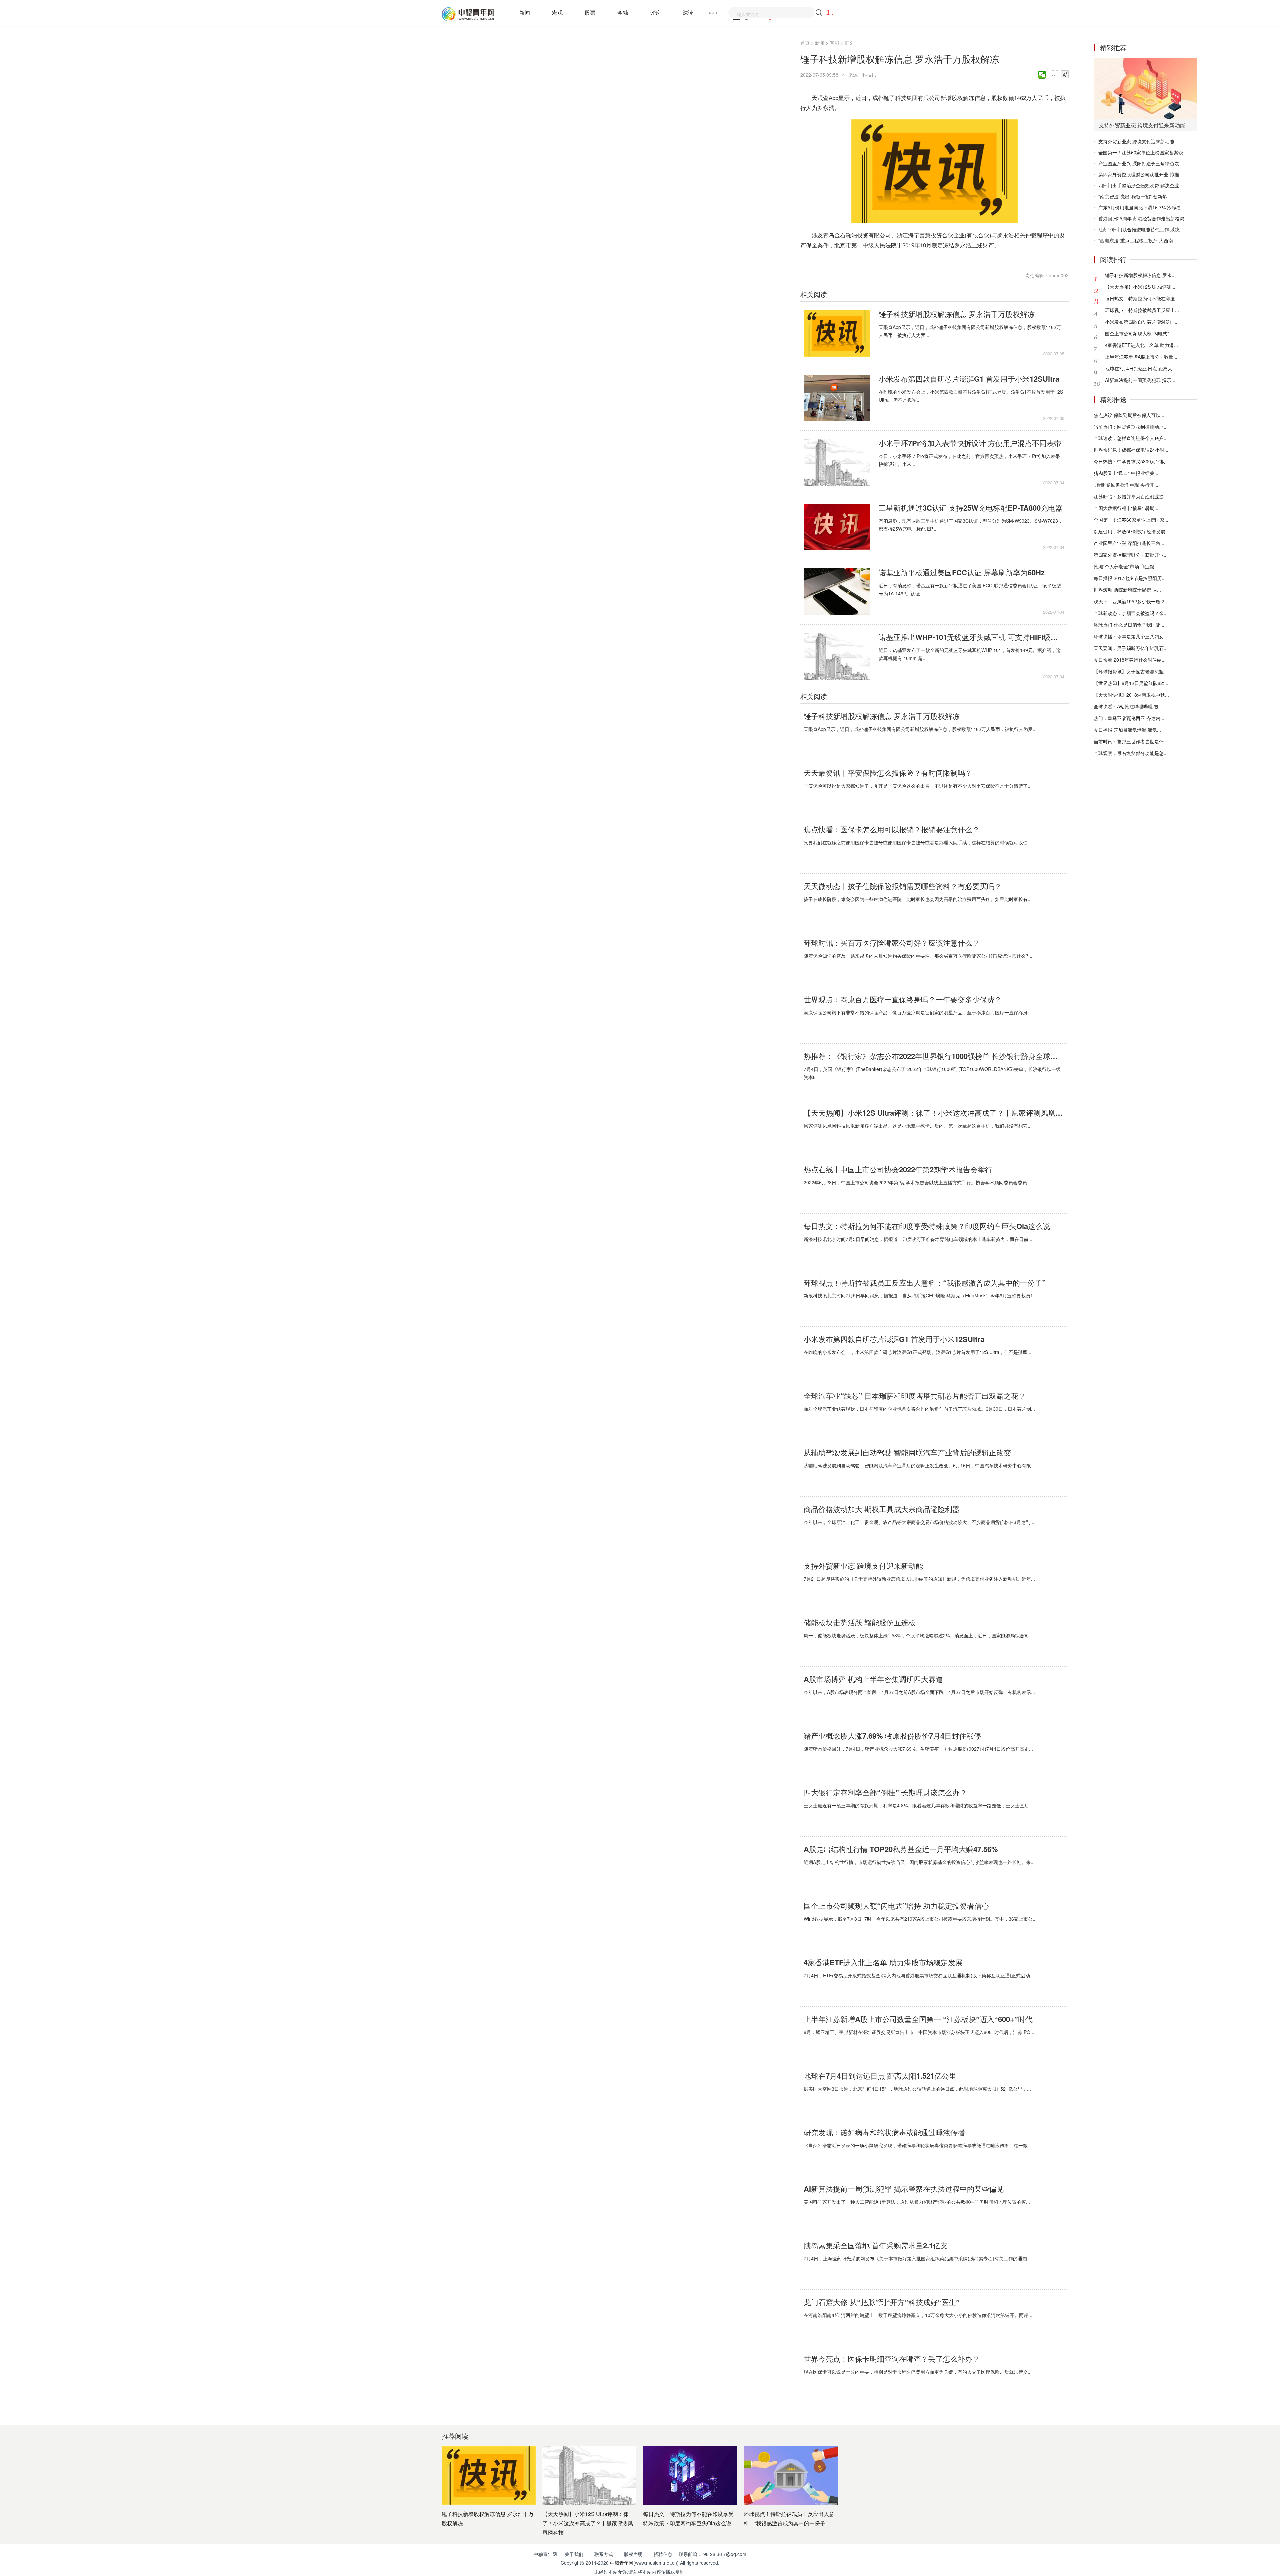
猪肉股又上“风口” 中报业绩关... (1126, 473)
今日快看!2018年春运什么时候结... (1130, 660)
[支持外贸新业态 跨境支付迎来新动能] (1145, 88)
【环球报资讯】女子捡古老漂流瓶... (1131, 671)
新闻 (525, 12)
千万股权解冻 (912, 255)
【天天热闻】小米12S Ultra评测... (1140, 287)
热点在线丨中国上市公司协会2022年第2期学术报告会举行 (898, 1169)
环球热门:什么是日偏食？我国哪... (1129, 625)
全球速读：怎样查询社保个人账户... (1131, 438)
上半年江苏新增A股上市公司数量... (1141, 357)
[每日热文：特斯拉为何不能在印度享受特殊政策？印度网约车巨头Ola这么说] (690, 2476)
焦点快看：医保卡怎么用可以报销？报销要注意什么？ (892, 829)
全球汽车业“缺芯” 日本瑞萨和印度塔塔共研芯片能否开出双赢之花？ (915, 1396)
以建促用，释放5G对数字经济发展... (1131, 531)
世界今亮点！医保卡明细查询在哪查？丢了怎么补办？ (892, 2359)
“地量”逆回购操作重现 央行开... (1126, 485)
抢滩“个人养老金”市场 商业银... (1126, 566)
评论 (655, 12)
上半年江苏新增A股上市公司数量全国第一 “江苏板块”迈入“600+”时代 (918, 2019)
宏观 (557, 12)
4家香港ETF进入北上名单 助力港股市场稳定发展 (883, 1962)
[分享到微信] (1042, 75)
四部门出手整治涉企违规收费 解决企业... (1141, 185)
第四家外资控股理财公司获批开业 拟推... (1141, 174)
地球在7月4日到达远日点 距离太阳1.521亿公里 (880, 2076)
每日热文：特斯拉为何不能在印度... (1142, 298)
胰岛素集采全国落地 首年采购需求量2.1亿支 (876, 2245)
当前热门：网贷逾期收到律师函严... (1131, 427)
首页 (805, 43)
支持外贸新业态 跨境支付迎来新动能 (863, 1566)
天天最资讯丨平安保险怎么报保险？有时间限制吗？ (888, 773)
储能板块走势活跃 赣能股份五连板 (860, 1622)
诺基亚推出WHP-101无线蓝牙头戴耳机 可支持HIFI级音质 (971, 637)
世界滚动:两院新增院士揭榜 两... (1127, 590)
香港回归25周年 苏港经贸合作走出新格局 (1141, 218)
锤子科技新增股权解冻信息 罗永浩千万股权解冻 (957, 314)
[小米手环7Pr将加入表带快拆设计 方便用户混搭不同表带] (837, 462)
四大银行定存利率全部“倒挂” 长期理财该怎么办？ (885, 1792)
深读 (688, 12)
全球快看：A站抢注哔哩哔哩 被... (1128, 706)
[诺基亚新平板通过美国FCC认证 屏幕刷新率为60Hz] (837, 592)
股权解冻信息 (858, 255)
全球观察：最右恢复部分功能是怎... (1131, 753)
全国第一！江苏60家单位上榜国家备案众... (1143, 152)
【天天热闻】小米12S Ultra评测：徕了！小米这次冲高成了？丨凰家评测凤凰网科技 (934, 1113)
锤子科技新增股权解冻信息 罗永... (1140, 275)
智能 (834, 43)
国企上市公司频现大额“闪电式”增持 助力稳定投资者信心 (896, 1906)
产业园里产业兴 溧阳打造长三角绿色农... (1141, 163)
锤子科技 (837, 255)
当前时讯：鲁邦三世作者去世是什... (1131, 741)
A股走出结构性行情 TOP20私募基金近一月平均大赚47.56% (901, 1849)
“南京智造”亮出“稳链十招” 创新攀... (1135, 196)
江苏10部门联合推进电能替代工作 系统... (1141, 229)
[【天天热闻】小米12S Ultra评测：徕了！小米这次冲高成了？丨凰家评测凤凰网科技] (589, 2476)
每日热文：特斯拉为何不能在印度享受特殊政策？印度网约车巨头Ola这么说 (927, 1226)
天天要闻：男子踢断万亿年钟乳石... (1131, 648)
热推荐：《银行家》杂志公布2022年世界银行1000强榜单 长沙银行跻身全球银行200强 (934, 1056)
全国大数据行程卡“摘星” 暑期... (1126, 508)
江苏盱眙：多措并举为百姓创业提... (1131, 496)
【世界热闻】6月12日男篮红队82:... (1131, 683)
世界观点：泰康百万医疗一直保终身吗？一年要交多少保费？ (903, 999)
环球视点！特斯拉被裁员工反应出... (1142, 310)
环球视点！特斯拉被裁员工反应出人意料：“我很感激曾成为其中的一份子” (925, 1283)
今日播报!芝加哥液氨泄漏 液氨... (1127, 730)
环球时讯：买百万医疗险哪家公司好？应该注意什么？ (892, 943)
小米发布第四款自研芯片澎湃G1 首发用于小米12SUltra (969, 379)
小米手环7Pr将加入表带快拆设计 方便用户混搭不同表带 (970, 443)
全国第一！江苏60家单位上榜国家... (1131, 520)
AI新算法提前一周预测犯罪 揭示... (1140, 380)
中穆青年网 (622, 2563)
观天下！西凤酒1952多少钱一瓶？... (1131, 601)
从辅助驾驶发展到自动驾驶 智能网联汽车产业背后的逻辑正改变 (907, 1452)
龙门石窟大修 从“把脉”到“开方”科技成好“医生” (882, 2302)
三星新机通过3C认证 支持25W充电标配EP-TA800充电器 (971, 508)
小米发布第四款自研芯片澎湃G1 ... (1141, 322)
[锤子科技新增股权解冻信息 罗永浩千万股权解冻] (837, 333)
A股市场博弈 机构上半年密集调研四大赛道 (873, 1679)
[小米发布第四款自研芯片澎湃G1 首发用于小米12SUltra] (837, 398)
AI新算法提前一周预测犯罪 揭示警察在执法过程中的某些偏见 (904, 2189)
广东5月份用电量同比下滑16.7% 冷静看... (1142, 207)
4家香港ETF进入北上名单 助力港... (1141, 345)
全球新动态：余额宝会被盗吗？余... (1131, 613)
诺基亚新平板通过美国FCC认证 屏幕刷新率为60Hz (962, 572)
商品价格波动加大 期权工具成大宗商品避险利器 (882, 1509)
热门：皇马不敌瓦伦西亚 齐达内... (1129, 718)
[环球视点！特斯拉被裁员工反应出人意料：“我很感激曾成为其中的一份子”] (791, 2476)
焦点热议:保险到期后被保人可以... (1129, 415)
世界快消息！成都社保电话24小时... (1131, 450)
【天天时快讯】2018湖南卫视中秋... (1131, 695)
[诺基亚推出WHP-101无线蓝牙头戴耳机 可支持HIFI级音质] (837, 656)
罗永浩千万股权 (885, 255)
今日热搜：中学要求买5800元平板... (1131, 461)
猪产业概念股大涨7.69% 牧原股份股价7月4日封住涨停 (892, 1736)
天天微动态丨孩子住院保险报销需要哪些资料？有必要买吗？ (903, 886)
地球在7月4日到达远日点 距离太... (1141, 368)
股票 (590, 12)
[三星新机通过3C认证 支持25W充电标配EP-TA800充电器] (837, 527)
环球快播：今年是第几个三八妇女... (1131, 636)
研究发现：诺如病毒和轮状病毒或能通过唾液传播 (884, 2132)
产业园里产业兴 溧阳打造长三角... (1129, 543)
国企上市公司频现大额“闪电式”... (1139, 333)
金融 (623, 12)
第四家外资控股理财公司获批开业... (1131, 555)
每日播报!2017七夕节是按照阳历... (1130, 578)
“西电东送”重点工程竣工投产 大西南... (1138, 240)
